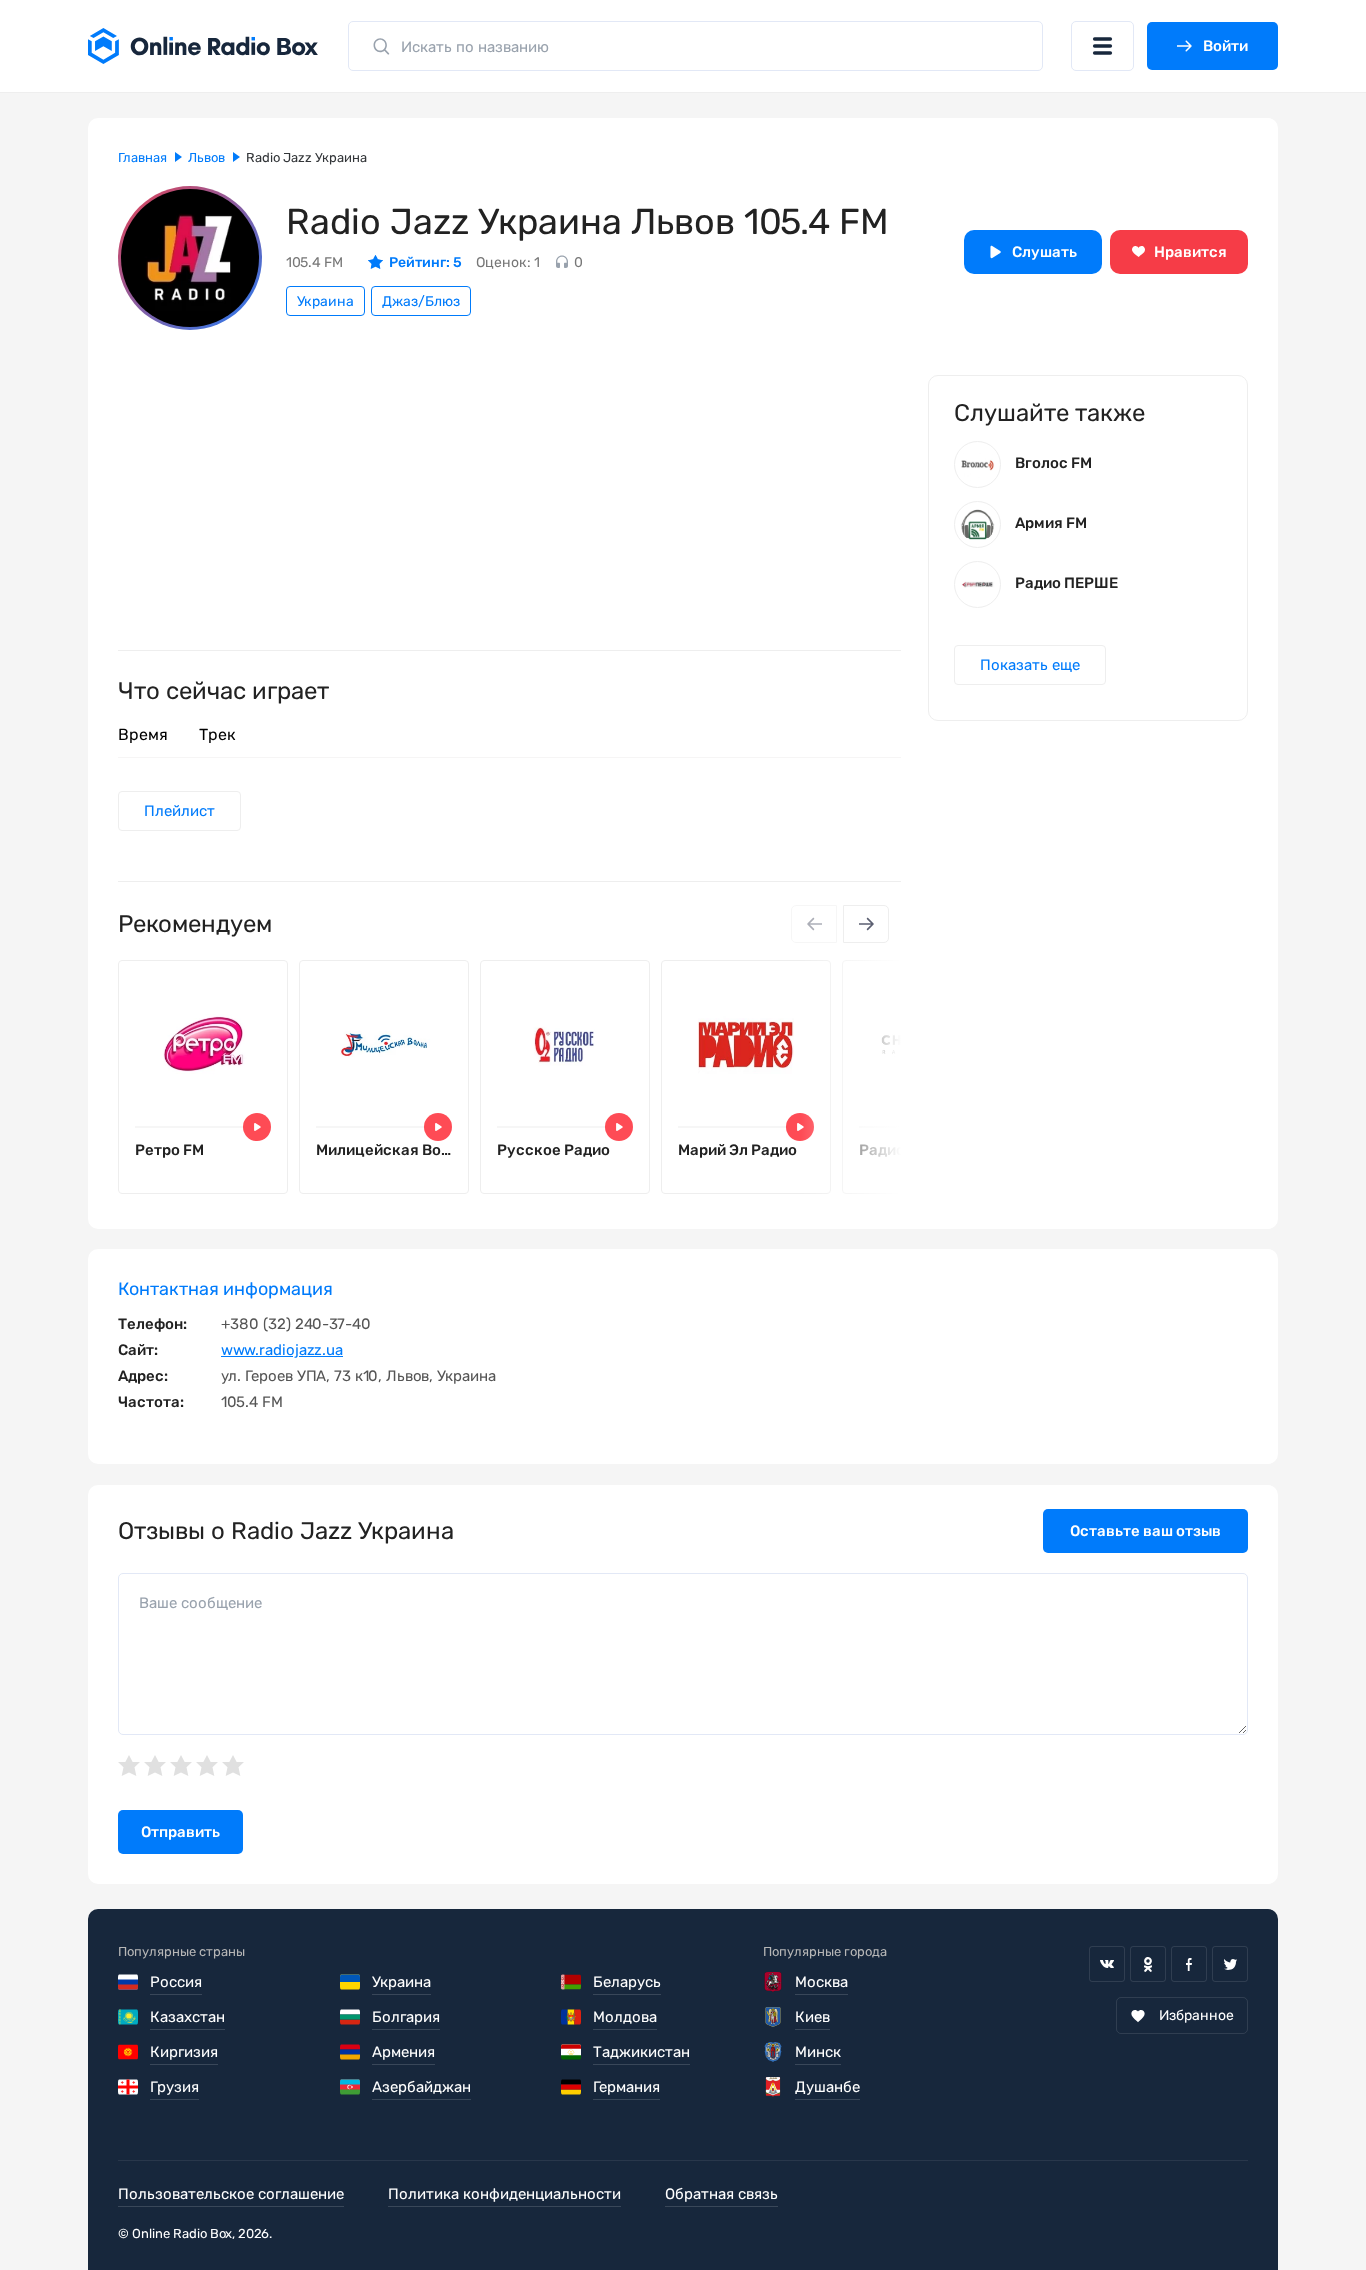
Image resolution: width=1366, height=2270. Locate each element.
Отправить (180, 1832)
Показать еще (1030, 665)
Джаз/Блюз (421, 301)
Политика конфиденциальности (504, 2194)
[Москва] (773, 1982)
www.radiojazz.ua (282, 1350)
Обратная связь (721, 2194)
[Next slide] (866, 924)
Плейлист (179, 811)
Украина (325, 301)
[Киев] (773, 2017)
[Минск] (773, 2052)
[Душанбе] (773, 2087)
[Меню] (1102, 46)
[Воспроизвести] (257, 1127)
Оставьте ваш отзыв (1145, 1531)
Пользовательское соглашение (231, 2194)
